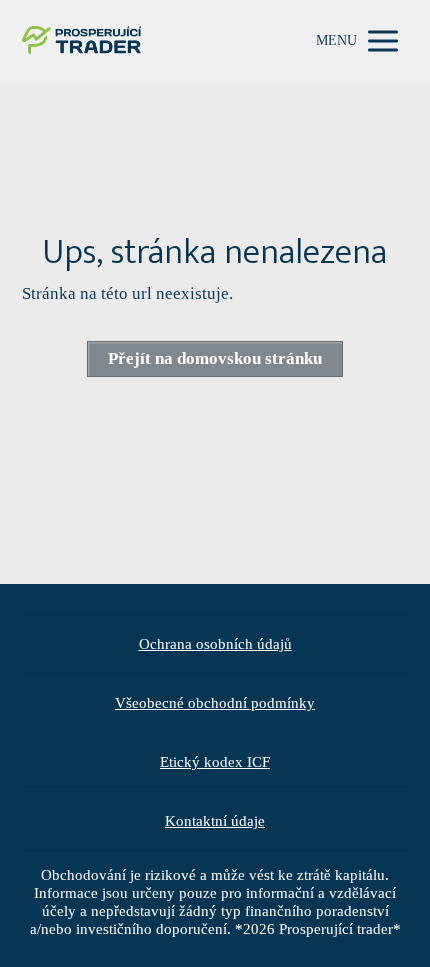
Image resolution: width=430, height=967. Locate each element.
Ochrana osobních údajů (215, 644)
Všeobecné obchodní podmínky (215, 703)
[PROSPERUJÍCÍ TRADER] (82, 41)
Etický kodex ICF (215, 762)
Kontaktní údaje (215, 821)
